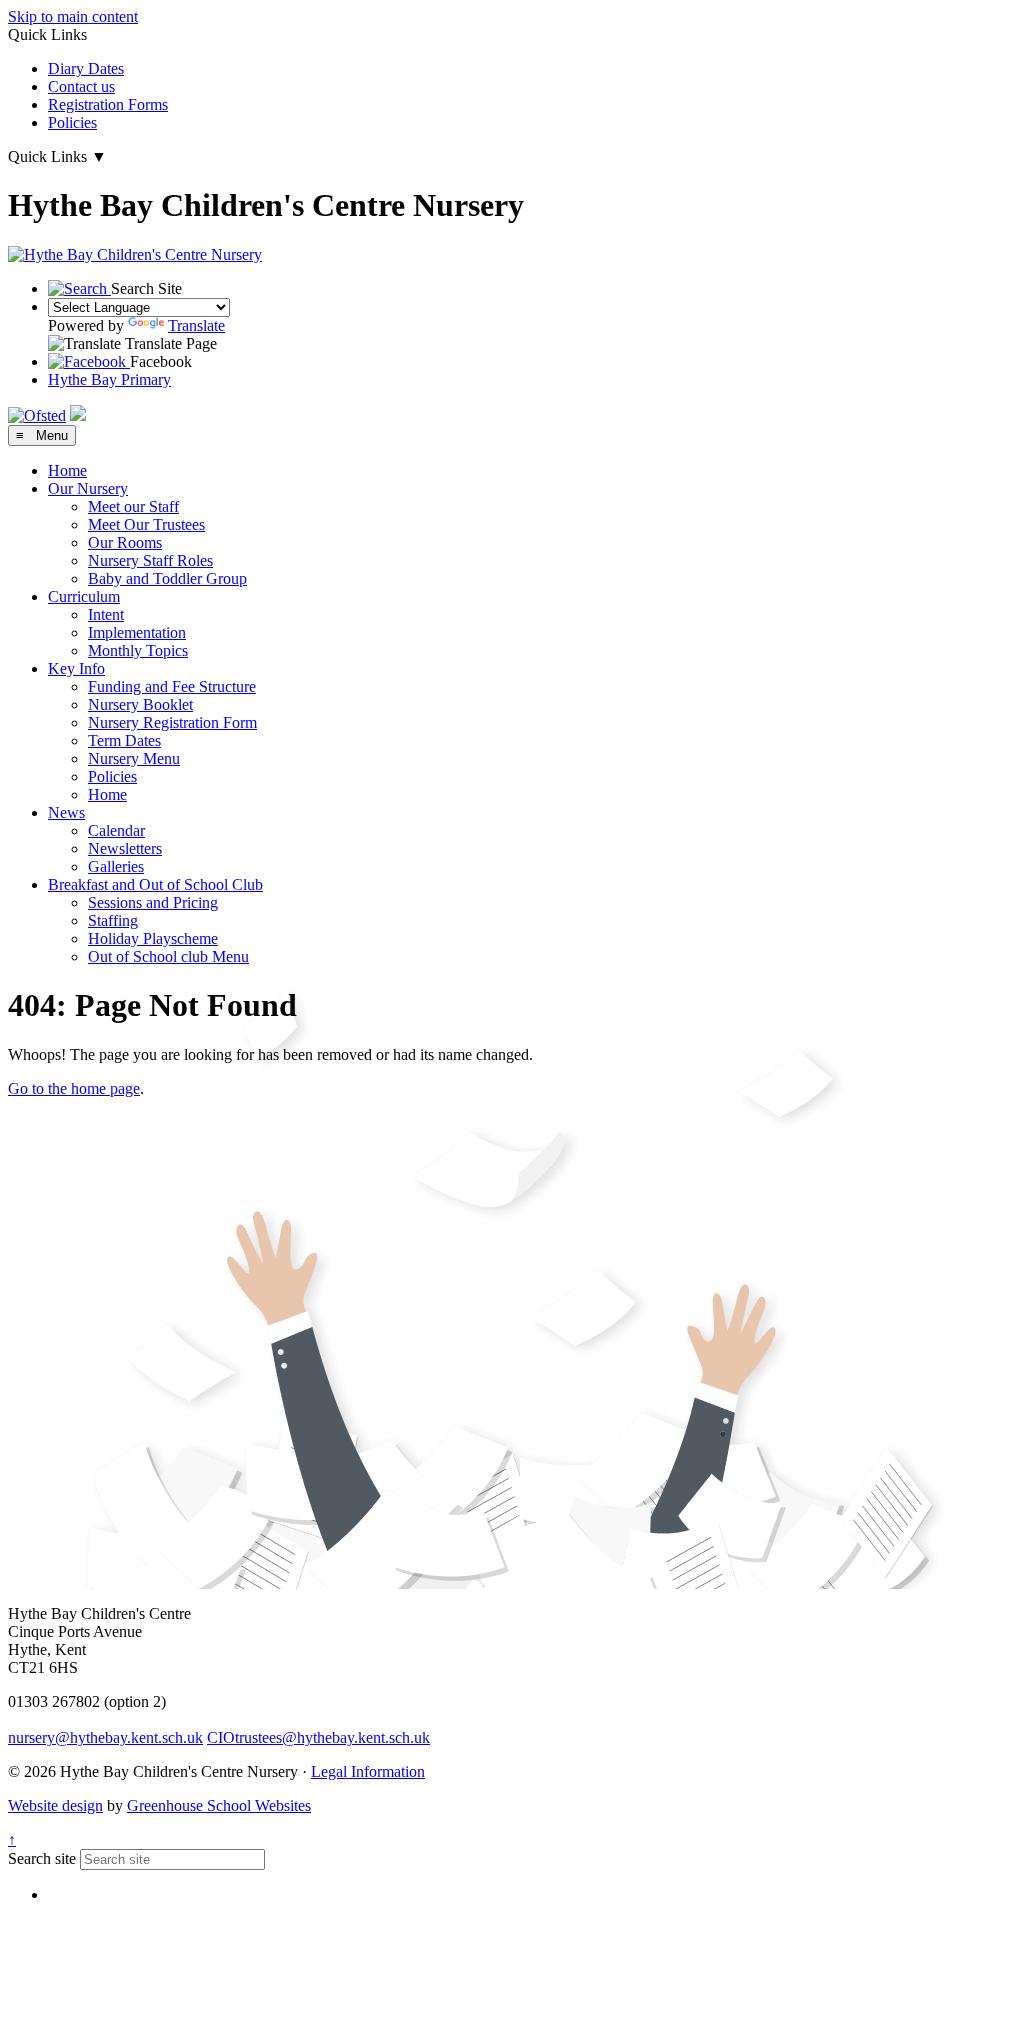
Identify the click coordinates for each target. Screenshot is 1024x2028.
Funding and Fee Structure (172, 686)
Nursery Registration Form (172, 722)
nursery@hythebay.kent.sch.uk (105, 1737)
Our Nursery (88, 488)
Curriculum (84, 596)
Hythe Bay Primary (109, 379)
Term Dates (124, 740)
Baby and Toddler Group (167, 578)
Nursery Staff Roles (150, 560)
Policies (72, 122)
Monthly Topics (138, 650)
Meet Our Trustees (146, 524)
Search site (42, 1858)
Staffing (113, 920)
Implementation (137, 632)
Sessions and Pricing (153, 902)
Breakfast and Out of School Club (155, 884)
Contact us (81, 86)
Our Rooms (125, 542)
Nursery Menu (134, 758)
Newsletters (125, 848)
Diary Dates (86, 68)
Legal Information (368, 1771)
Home (67, 470)
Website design (55, 1805)
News (66, 812)
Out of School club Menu (168, 956)
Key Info (76, 668)
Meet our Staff (133, 506)
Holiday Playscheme (153, 938)
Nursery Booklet (140, 704)
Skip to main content (73, 16)
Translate (196, 325)
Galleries (116, 866)
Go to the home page (74, 1088)
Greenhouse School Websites (219, 1805)
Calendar (116, 830)
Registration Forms (108, 104)
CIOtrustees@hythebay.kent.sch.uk (318, 1737)
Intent (106, 614)
